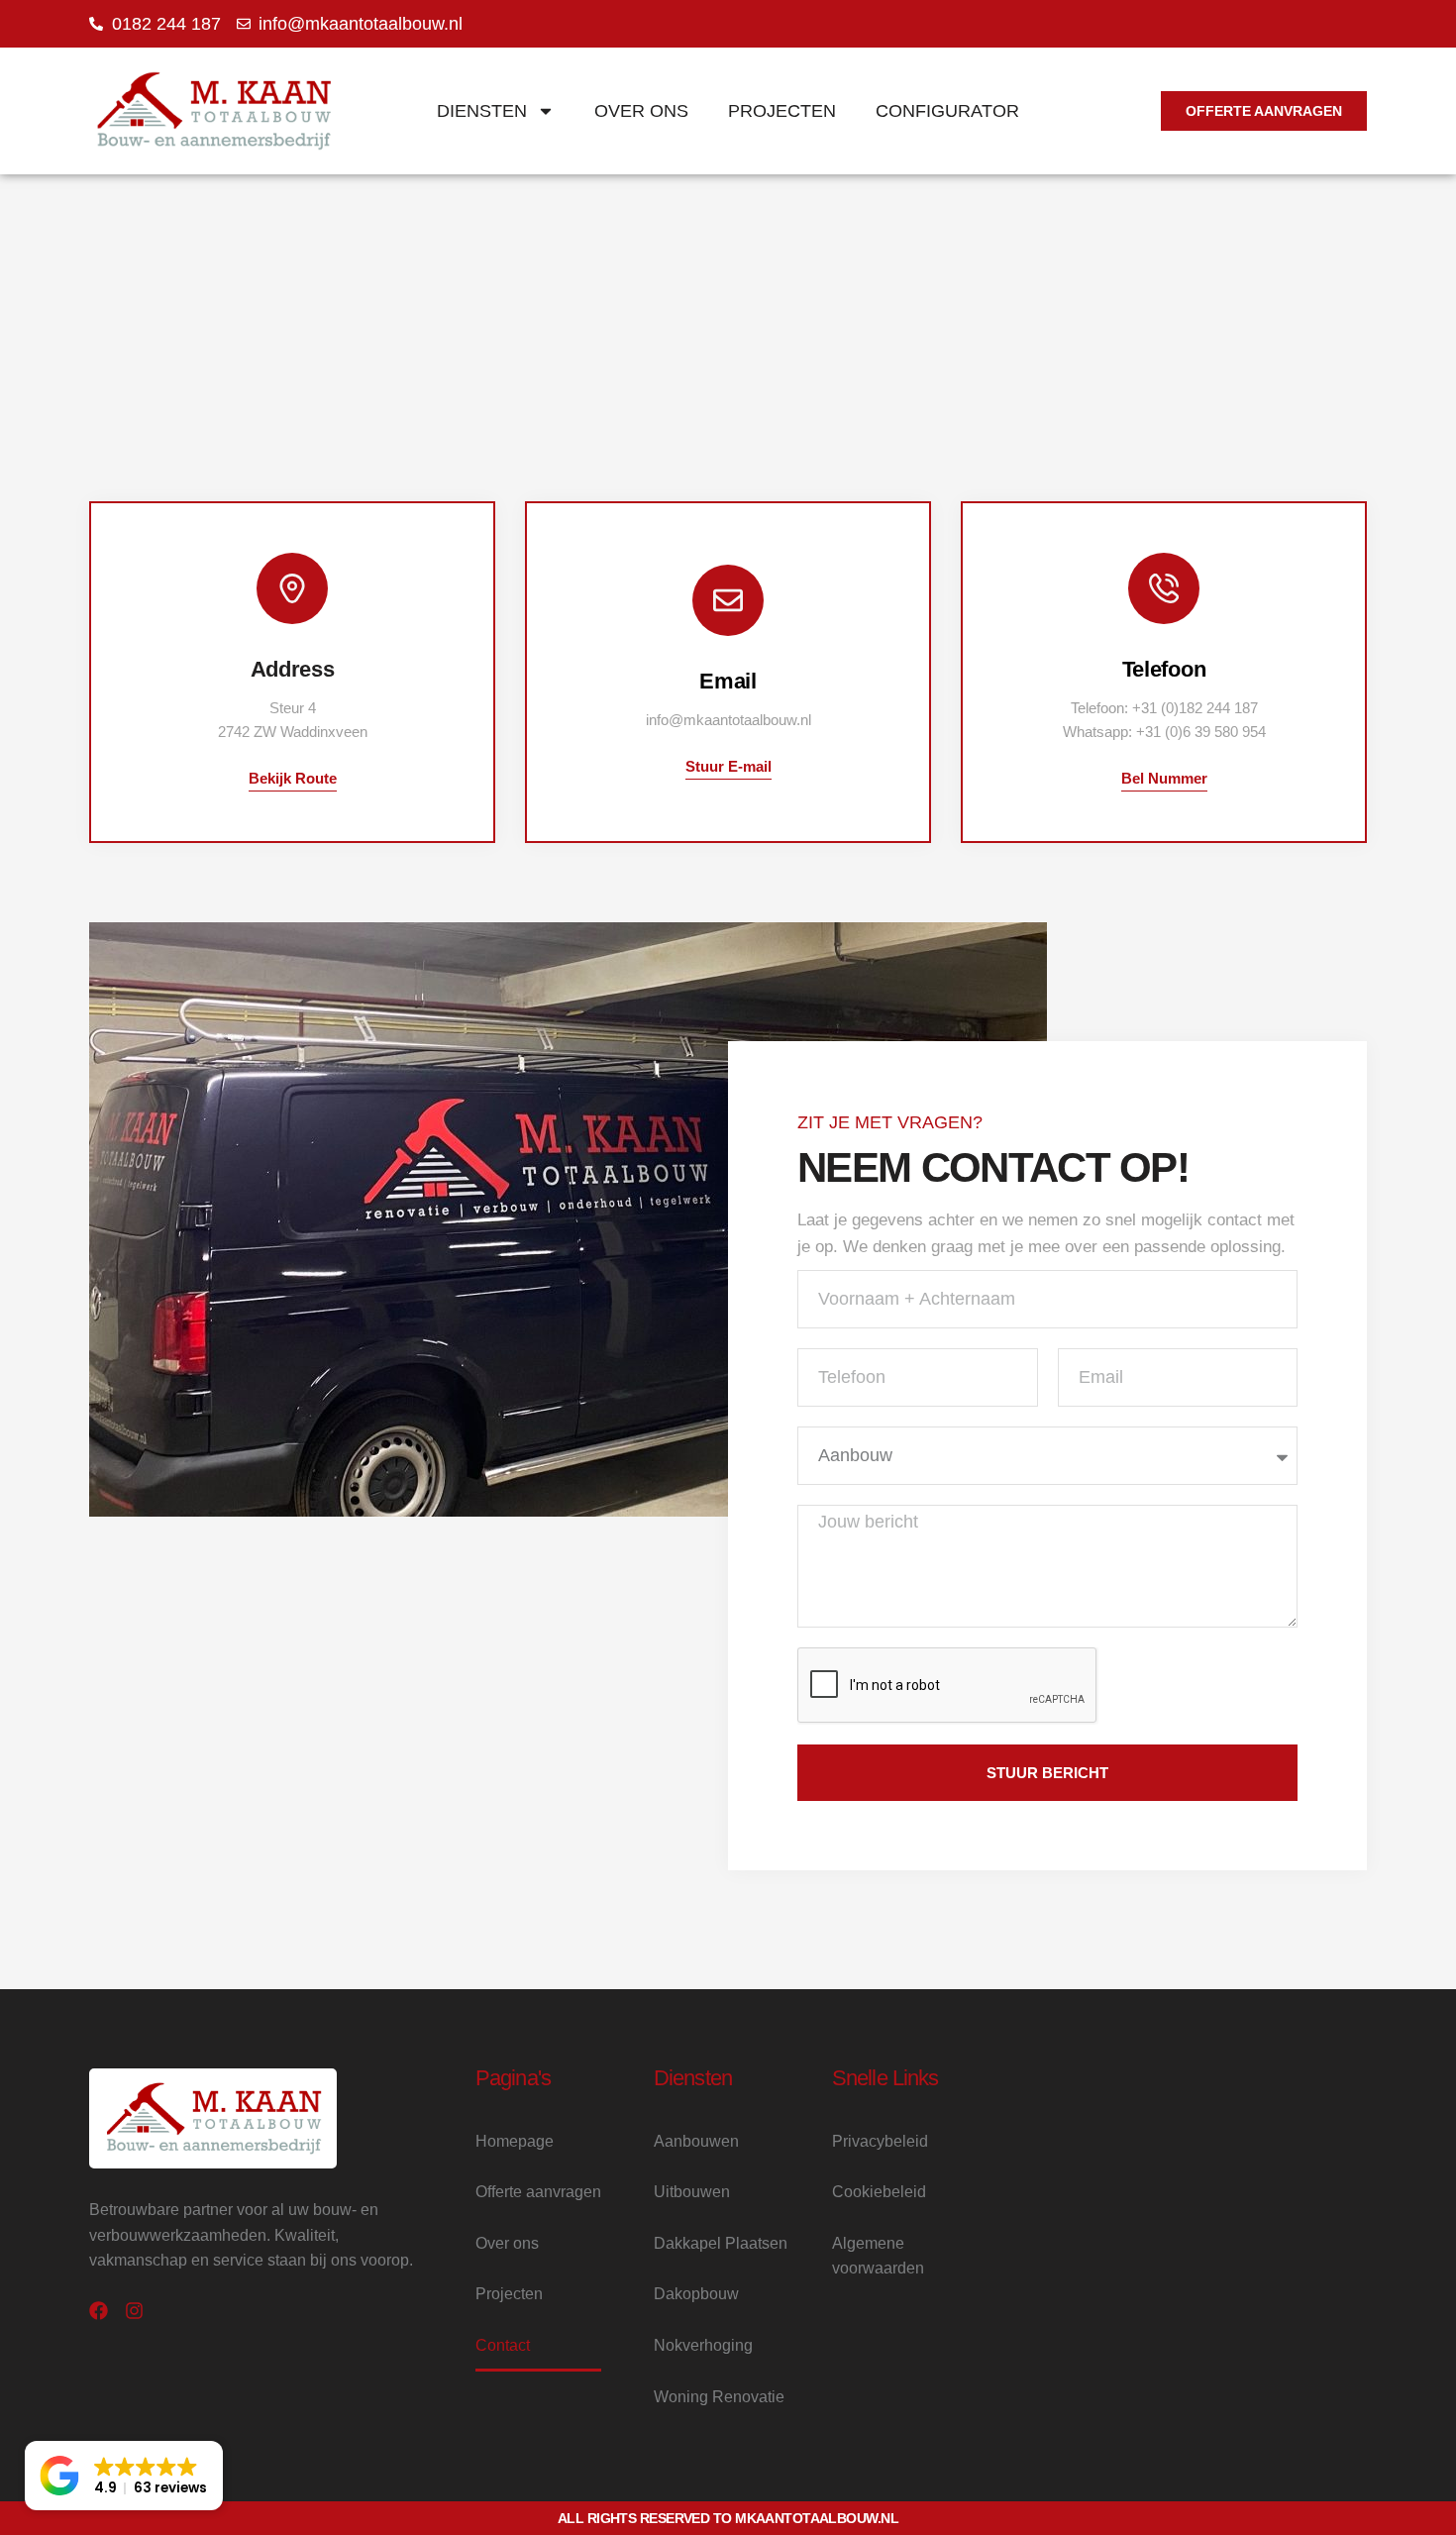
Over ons (641, 111)
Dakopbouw (696, 2294)
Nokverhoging (703, 2345)
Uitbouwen (692, 2192)
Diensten (482, 111)
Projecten (782, 111)
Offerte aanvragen (538, 2192)
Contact (503, 2345)
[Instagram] (134, 2311)
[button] (124, 2476)
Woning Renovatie (719, 2397)
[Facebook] (99, 2311)
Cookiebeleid (879, 2192)
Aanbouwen (696, 2141)
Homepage (515, 2141)
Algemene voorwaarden (878, 2256)
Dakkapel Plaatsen (721, 2243)
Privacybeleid (880, 2141)
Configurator (947, 111)
